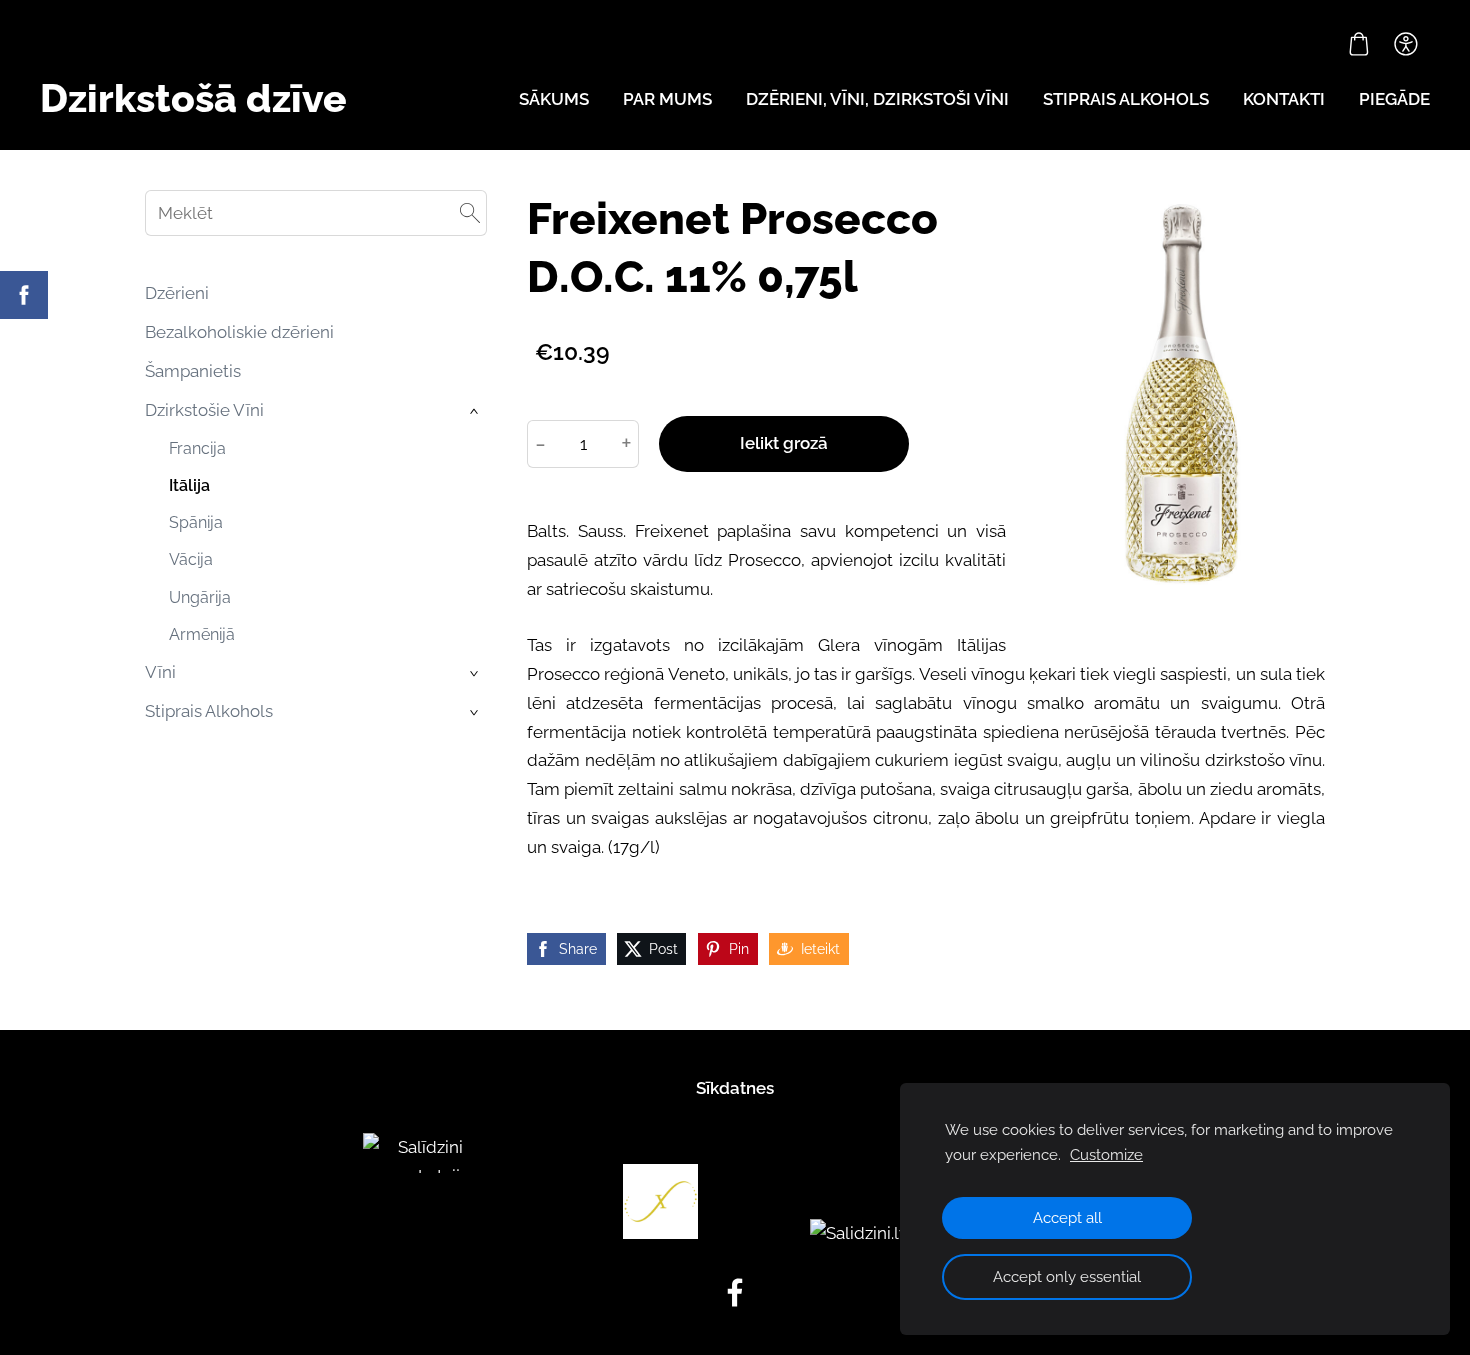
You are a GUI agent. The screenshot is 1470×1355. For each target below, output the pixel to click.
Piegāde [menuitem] (1394, 99)
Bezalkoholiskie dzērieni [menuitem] (239, 332)
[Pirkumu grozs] (1359, 44)
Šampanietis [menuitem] (193, 371)
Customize (1106, 1155)
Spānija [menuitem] (196, 522)
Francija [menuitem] (197, 448)
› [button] (476, 411)
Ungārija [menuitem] (200, 597)
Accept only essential (1067, 1277)
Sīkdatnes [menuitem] (735, 1088)
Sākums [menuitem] (554, 99)
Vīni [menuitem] (160, 672)
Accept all (1067, 1218)
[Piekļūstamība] (1406, 44)
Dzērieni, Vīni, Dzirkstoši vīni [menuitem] (877, 99)
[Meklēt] (470, 213)
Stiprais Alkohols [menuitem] (209, 711)
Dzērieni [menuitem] (177, 293)
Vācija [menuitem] (191, 559)
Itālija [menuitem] (189, 485)
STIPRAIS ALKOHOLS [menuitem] (1126, 99)
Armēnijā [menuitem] (202, 634)
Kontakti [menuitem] (1284, 99)
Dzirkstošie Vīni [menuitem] (204, 410)
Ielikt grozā (784, 443)
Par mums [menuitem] (667, 99)
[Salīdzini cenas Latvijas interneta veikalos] (423, 1233)
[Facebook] (735, 1292)
